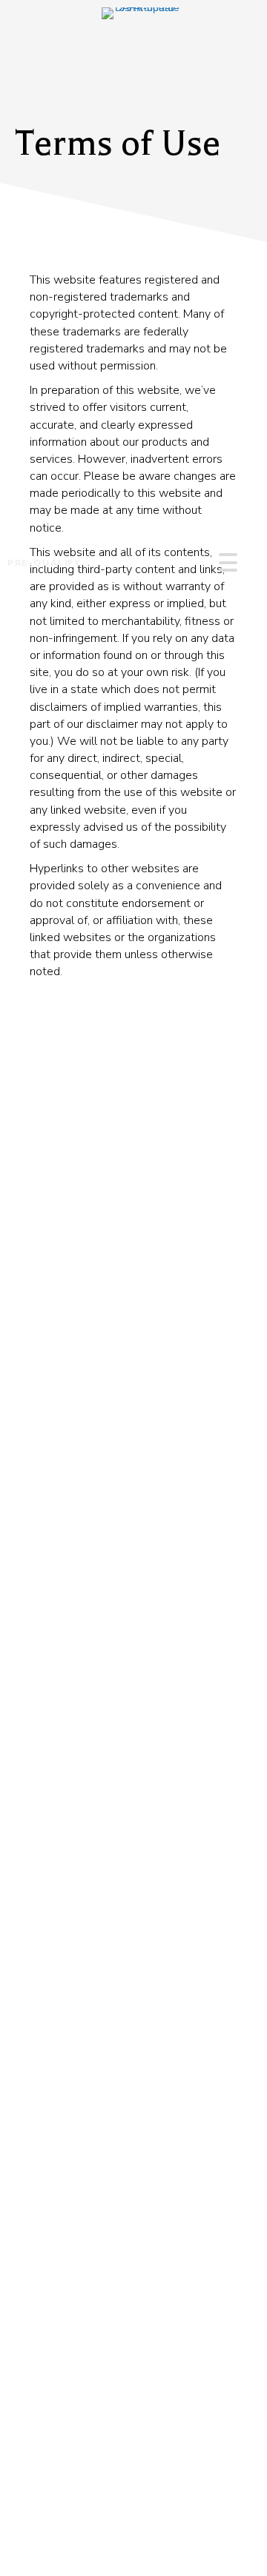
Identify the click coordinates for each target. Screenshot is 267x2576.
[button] (224, 562)
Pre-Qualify (44, 563)
